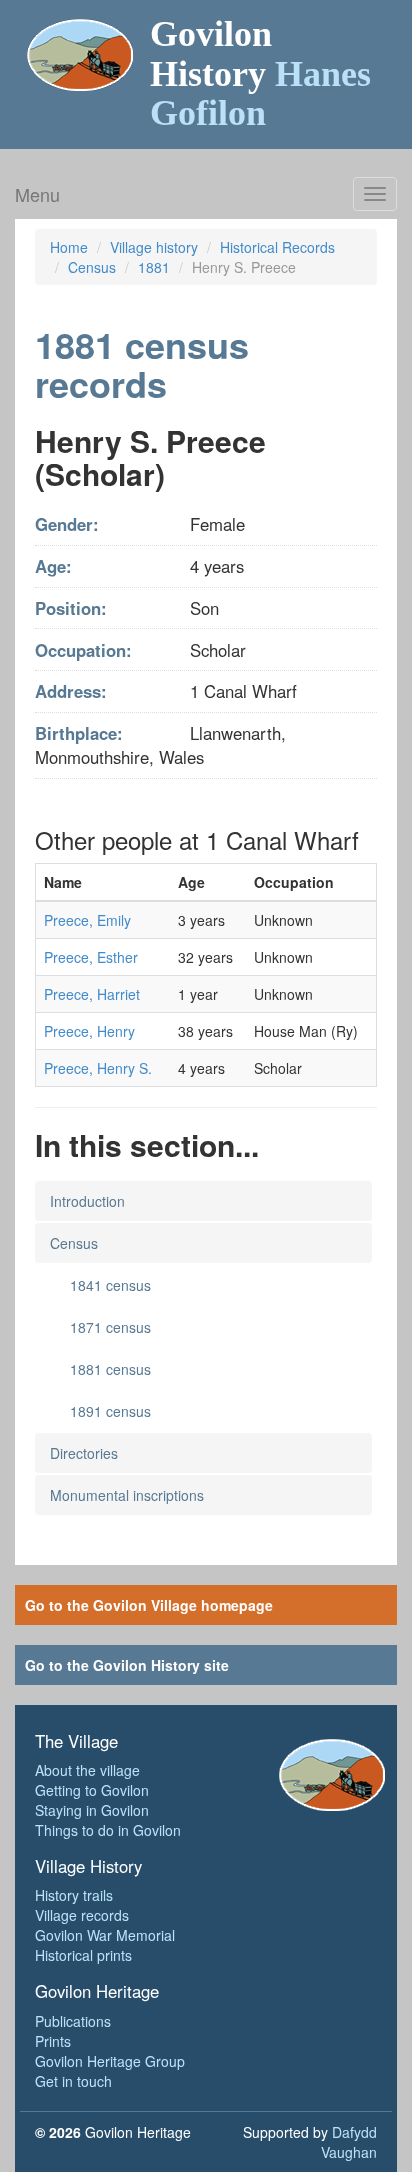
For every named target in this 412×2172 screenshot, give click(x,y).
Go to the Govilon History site (127, 1665)
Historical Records (277, 247)
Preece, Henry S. (98, 1068)
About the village (87, 1770)
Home (69, 247)
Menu (37, 194)
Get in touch (73, 2081)
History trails (74, 1895)
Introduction (87, 1201)
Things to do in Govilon (108, 1830)
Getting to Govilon (92, 1790)
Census (92, 267)
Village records (82, 1915)
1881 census (110, 1369)
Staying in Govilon (92, 1810)
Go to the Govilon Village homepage (149, 1605)
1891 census (110, 1411)
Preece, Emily (87, 920)
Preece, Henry (89, 1031)
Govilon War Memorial (105, 1935)
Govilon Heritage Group (110, 2061)
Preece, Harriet (92, 994)
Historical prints (83, 1955)
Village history (154, 247)
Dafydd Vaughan (349, 2142)
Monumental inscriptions (127, 1495)
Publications (73, 2021)
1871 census (110, 1327)
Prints (53, 2041)
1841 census (110, 1285)
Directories (84, 1453)
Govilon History (260, 73)
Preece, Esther (91, 957)
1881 (154, 267)
